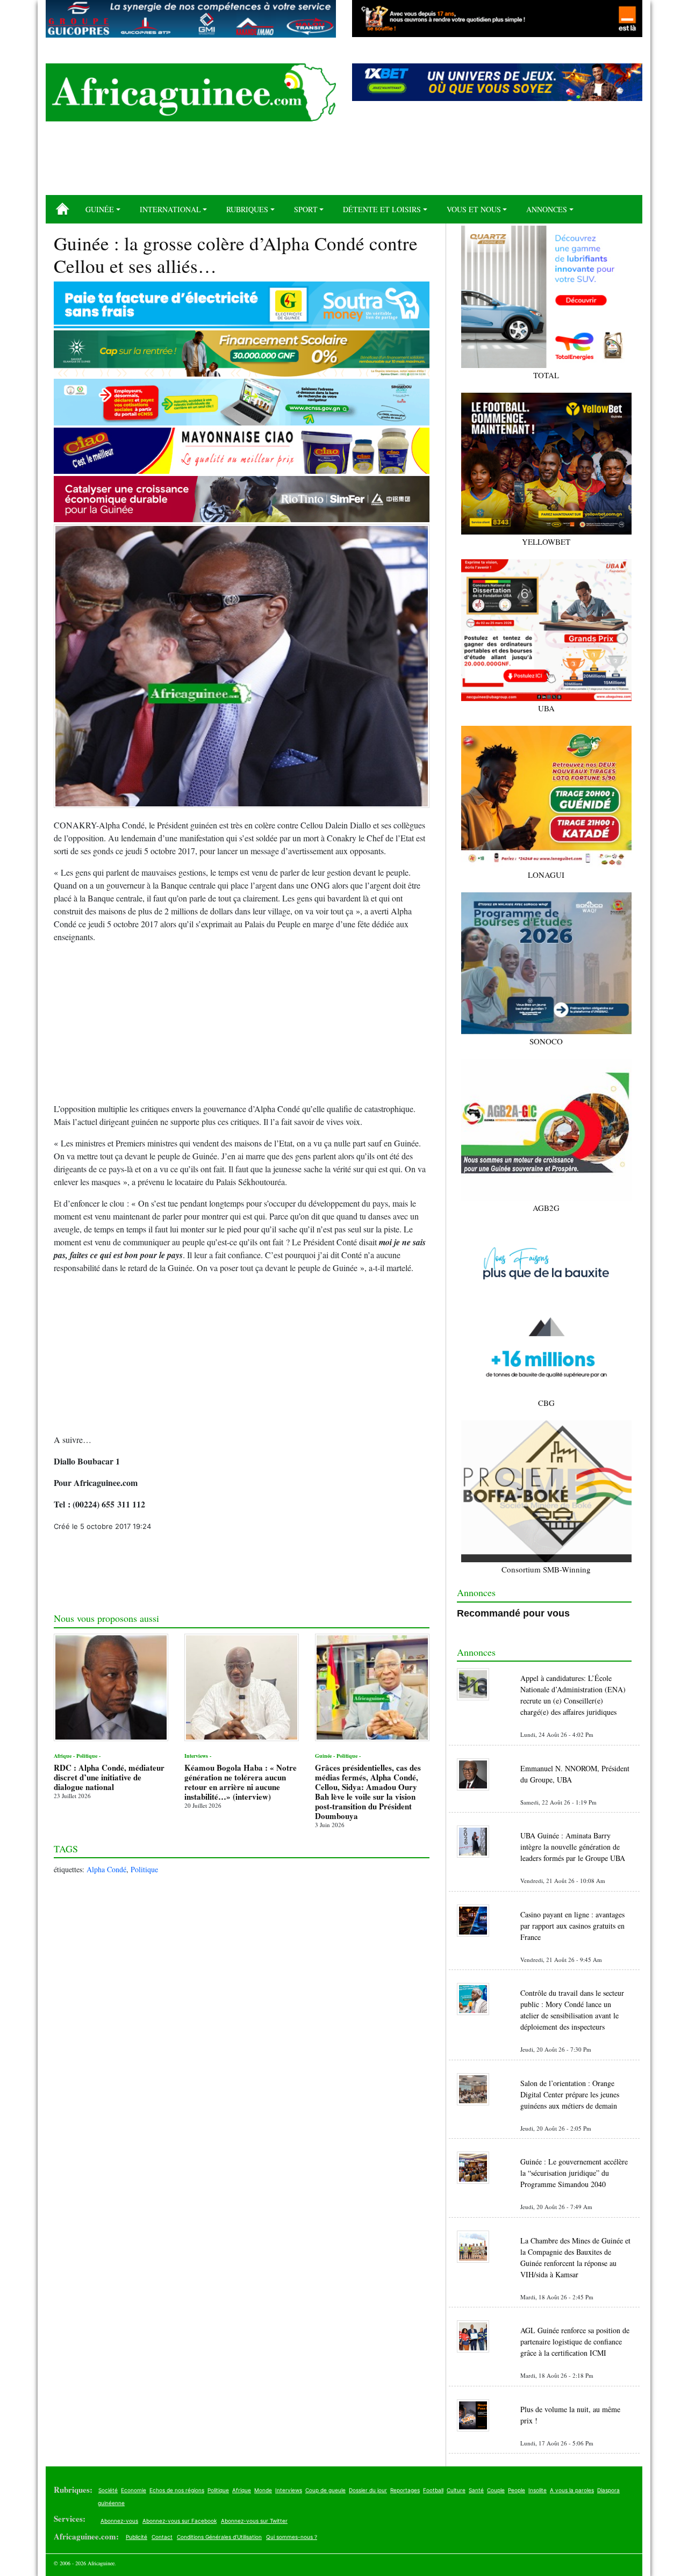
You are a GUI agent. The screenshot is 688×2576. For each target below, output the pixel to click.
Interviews (289, 2490)
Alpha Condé (106, 1869)
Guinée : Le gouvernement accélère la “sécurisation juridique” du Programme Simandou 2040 (574, 2173)
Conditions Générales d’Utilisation (219, 2537)
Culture (456, 2490)
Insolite (537, 2490)
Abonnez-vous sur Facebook (180, 2521)
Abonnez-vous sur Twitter (254, 2521)
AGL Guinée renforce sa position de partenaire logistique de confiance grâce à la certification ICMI (575, 2342)
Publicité (137, 2537)
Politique (144, 1869)
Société (108, 2490)
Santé (476, 2490)
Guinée (100, 209)
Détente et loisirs (382, 209)
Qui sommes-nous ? (292, 2537)
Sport (306, 209)
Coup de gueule (325, 2490)
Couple (496, 2490)
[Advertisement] (344, 162)
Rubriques (247, 209)
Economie (134, 2490)
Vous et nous (474, 209)
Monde (263, 2490)
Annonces (547, 209)
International (170, 209)
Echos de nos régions (177, 2490)
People (517, 2490)
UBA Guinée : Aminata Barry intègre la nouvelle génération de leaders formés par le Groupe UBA (573, 1847)
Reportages (405, 2490)
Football (433, 2490)
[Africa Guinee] (191, 92)
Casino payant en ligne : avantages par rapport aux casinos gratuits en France (572, 1926)
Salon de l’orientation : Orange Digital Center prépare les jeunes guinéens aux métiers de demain (570, 2094)
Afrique (242, 2490)
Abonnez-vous (119, 2521)
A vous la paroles (572, 2490)
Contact (162, 2537)
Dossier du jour (368, 2490)
